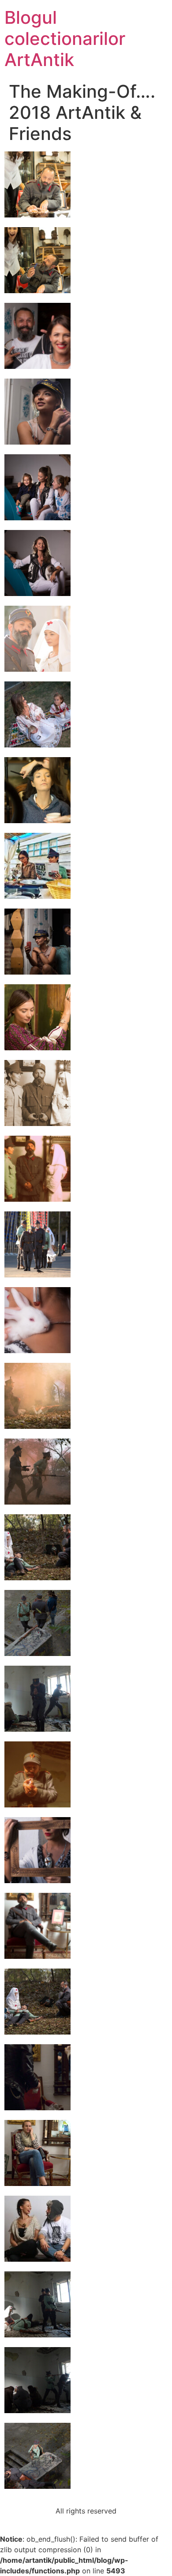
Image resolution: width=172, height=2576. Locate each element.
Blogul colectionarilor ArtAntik (65, 39)
